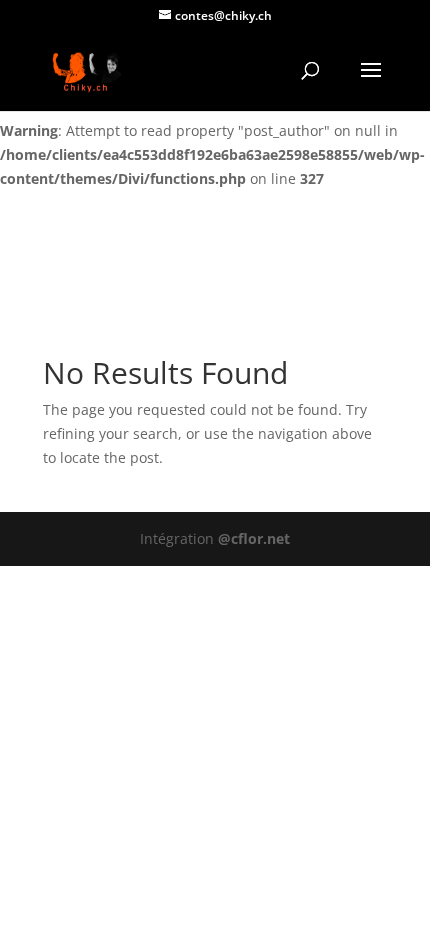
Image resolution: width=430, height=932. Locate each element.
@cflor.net (254, 538)
